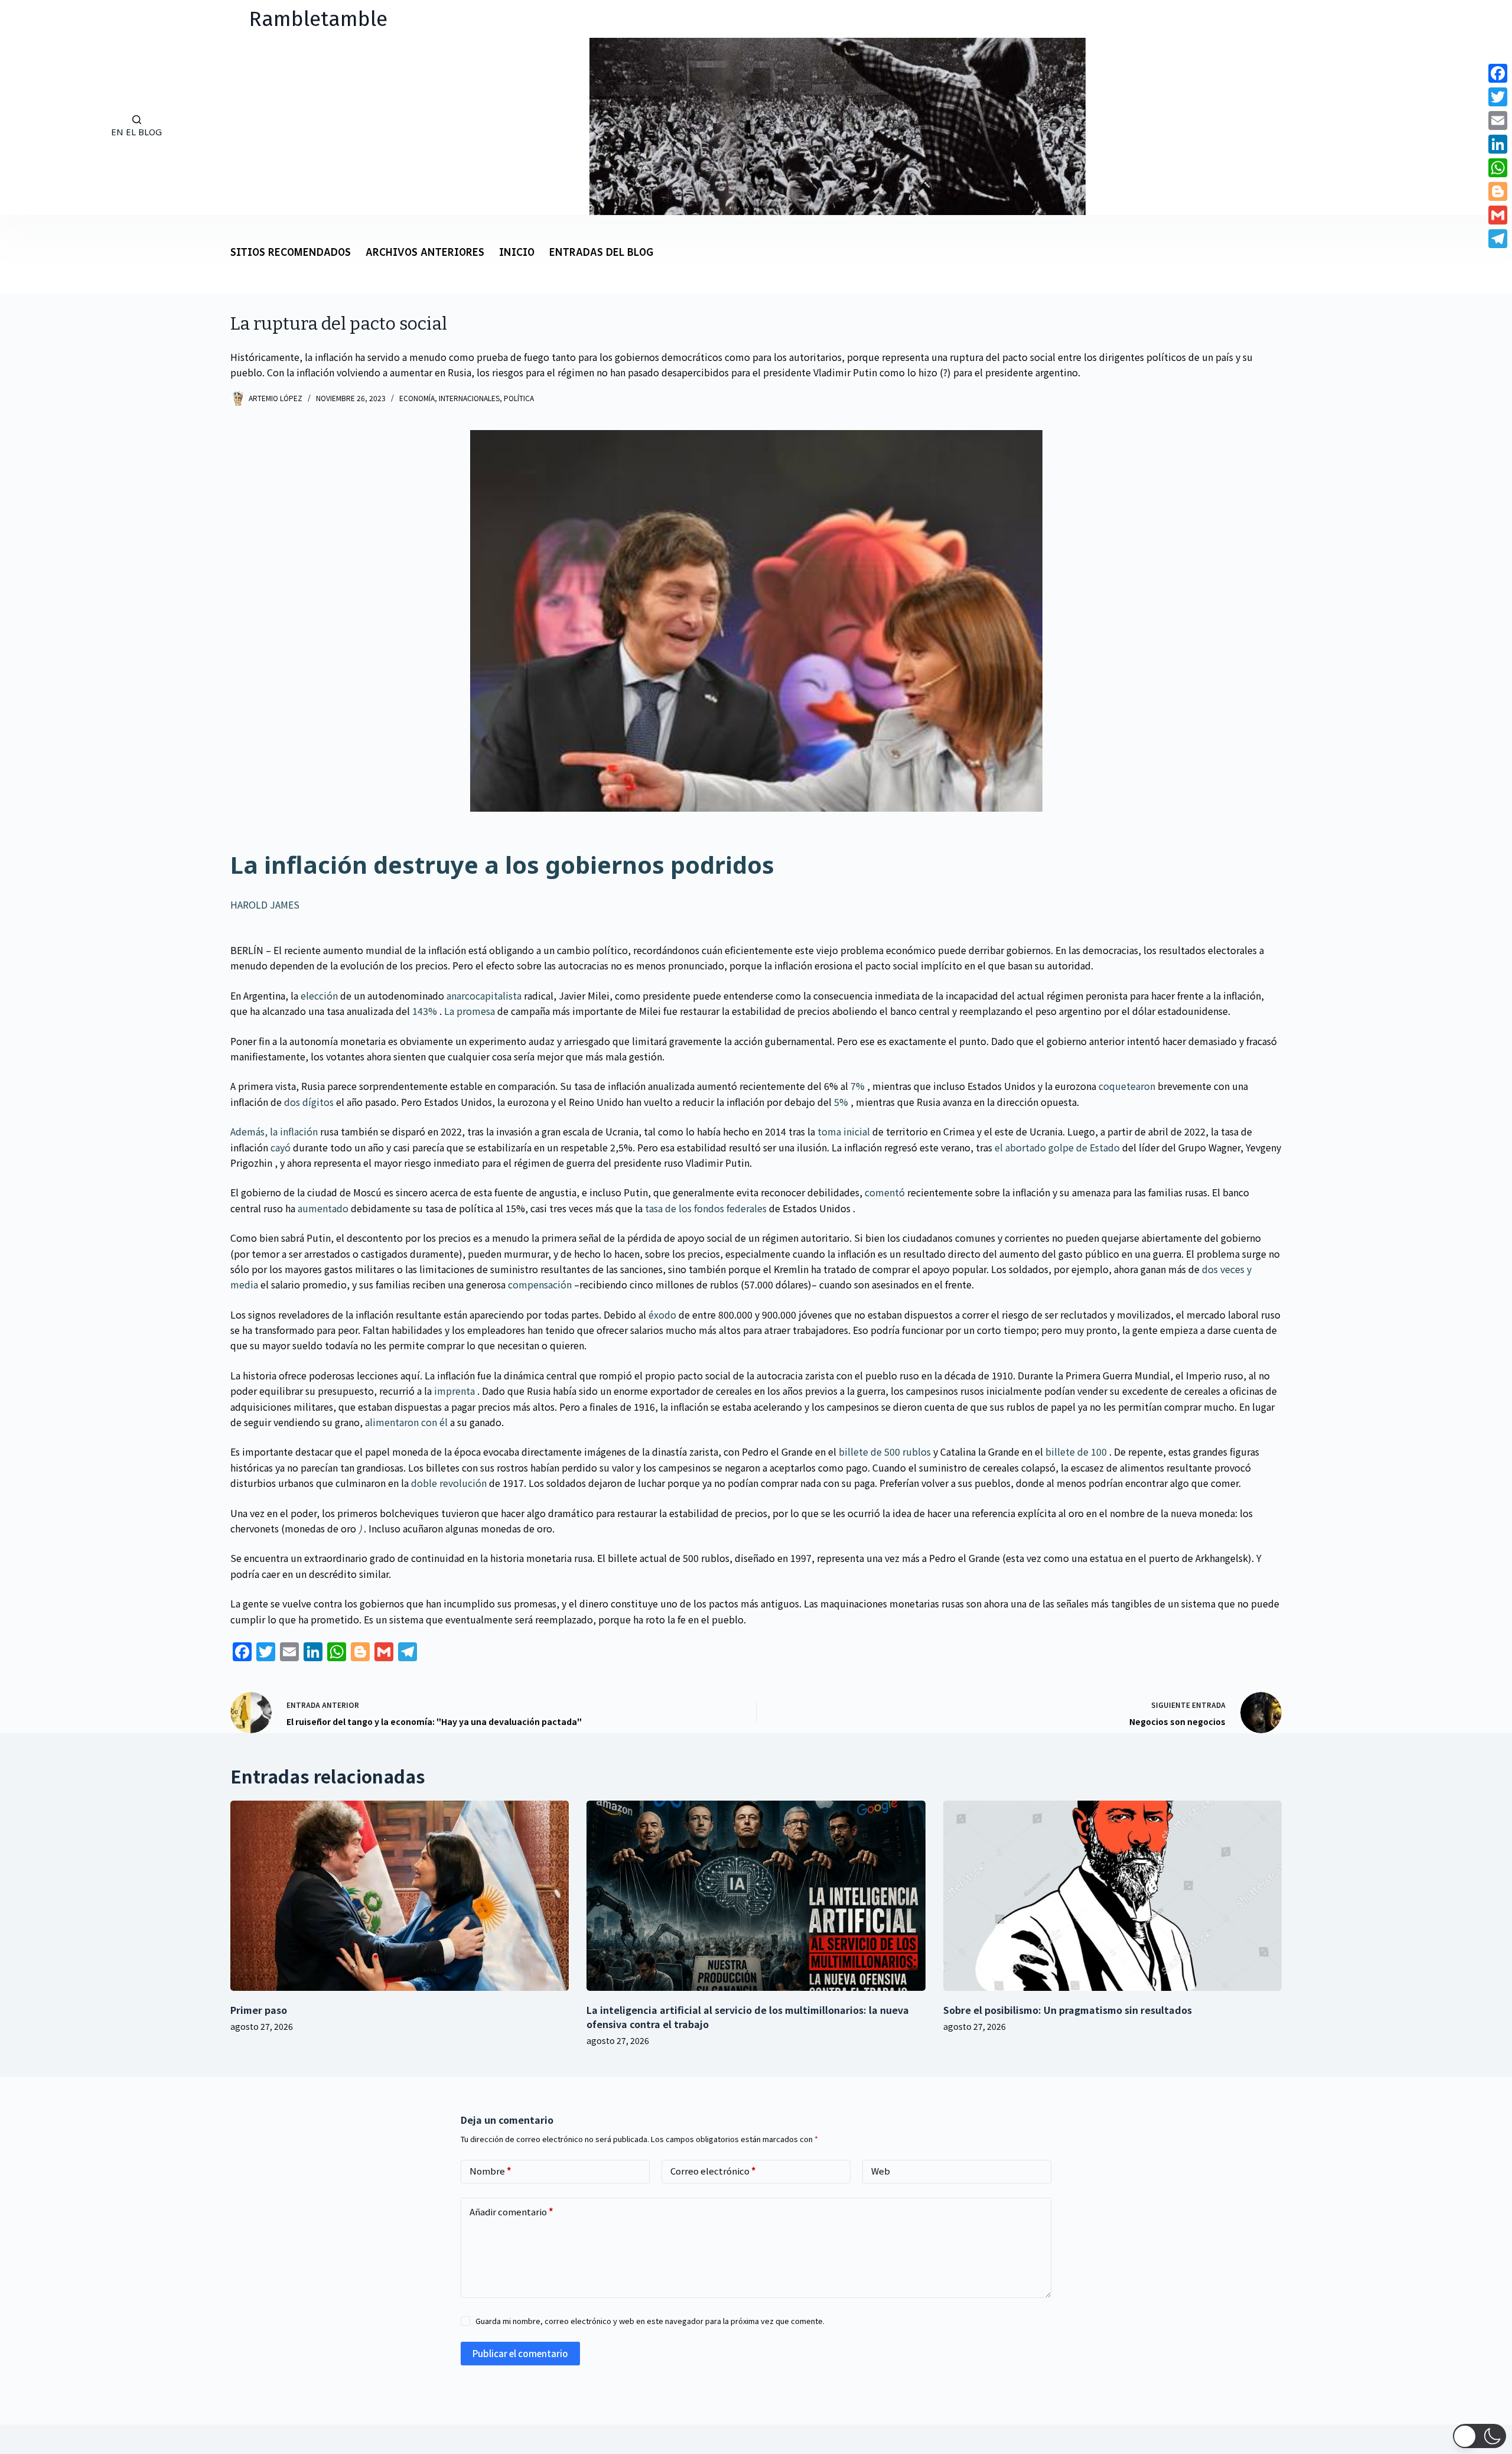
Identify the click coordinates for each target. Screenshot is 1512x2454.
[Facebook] (1498, 73)
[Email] (1498, 121)
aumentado (323, 1208)
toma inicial (844, 1131)
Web (881, 2171)
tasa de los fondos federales (706, 1208)
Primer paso (259, 2010)
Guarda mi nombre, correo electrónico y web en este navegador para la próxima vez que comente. (650, 2321)
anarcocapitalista (484, 995)
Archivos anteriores (425, 253)
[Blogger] (1498, 191)
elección (319, 995)
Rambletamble (318, 19)
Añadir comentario (511, 2211)
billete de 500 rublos (885, 1451)
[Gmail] (1498, 215)
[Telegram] (1498, 239)
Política (519, 398)
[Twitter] (1498, 97)
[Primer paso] (400, 1896)
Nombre (491, 2171)
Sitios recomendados (291, 253)
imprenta (454, 1391)
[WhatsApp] (1498, 168)
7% (858, 1086)
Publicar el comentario (520, 2353)
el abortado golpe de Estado (1057, 1147)
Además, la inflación (274, 1131)
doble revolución (449, 1483)
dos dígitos (309, 1102)
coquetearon (1127, 1086)
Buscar (41, 126)
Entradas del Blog (601, 253)
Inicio (517, 253)
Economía (417, 398)
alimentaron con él (406, 1422)
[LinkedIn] (1498, 144)
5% (841, 1102)
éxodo (662, 1314)
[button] (1480, 2436)
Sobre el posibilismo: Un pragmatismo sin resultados (1068, 2010)
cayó (281, 1147)
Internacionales (469, 398)
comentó (885, 1192)
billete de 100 (1076, 1451)
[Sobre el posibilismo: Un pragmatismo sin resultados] (1112, 1896)
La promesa (470, 1011)
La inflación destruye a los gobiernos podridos (502, 865)
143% (425, 1011)
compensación (540, 1284)
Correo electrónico (713, 2171)
